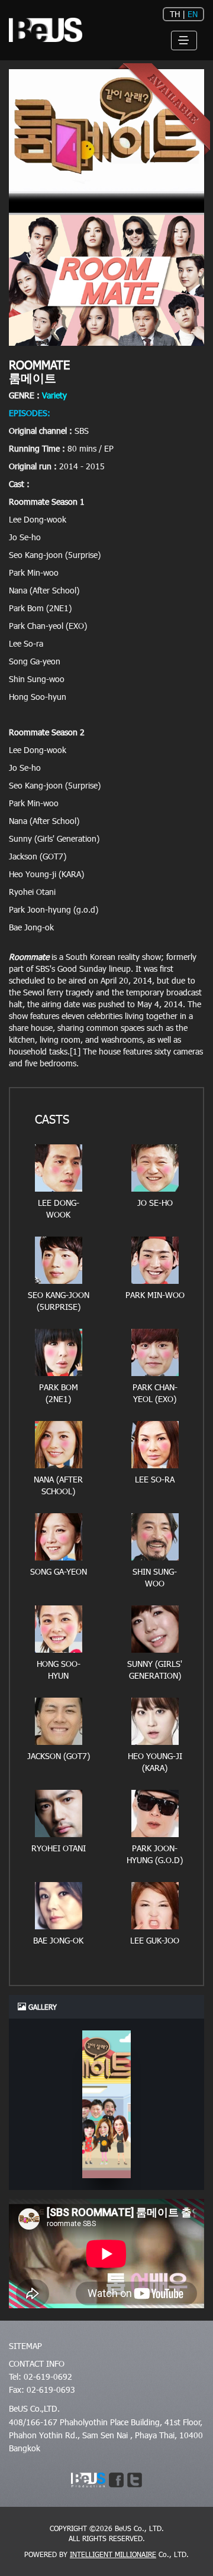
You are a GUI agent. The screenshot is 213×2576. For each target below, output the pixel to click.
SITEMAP (25, 2346)
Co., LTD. (129, 2554)
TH (175, 14)
